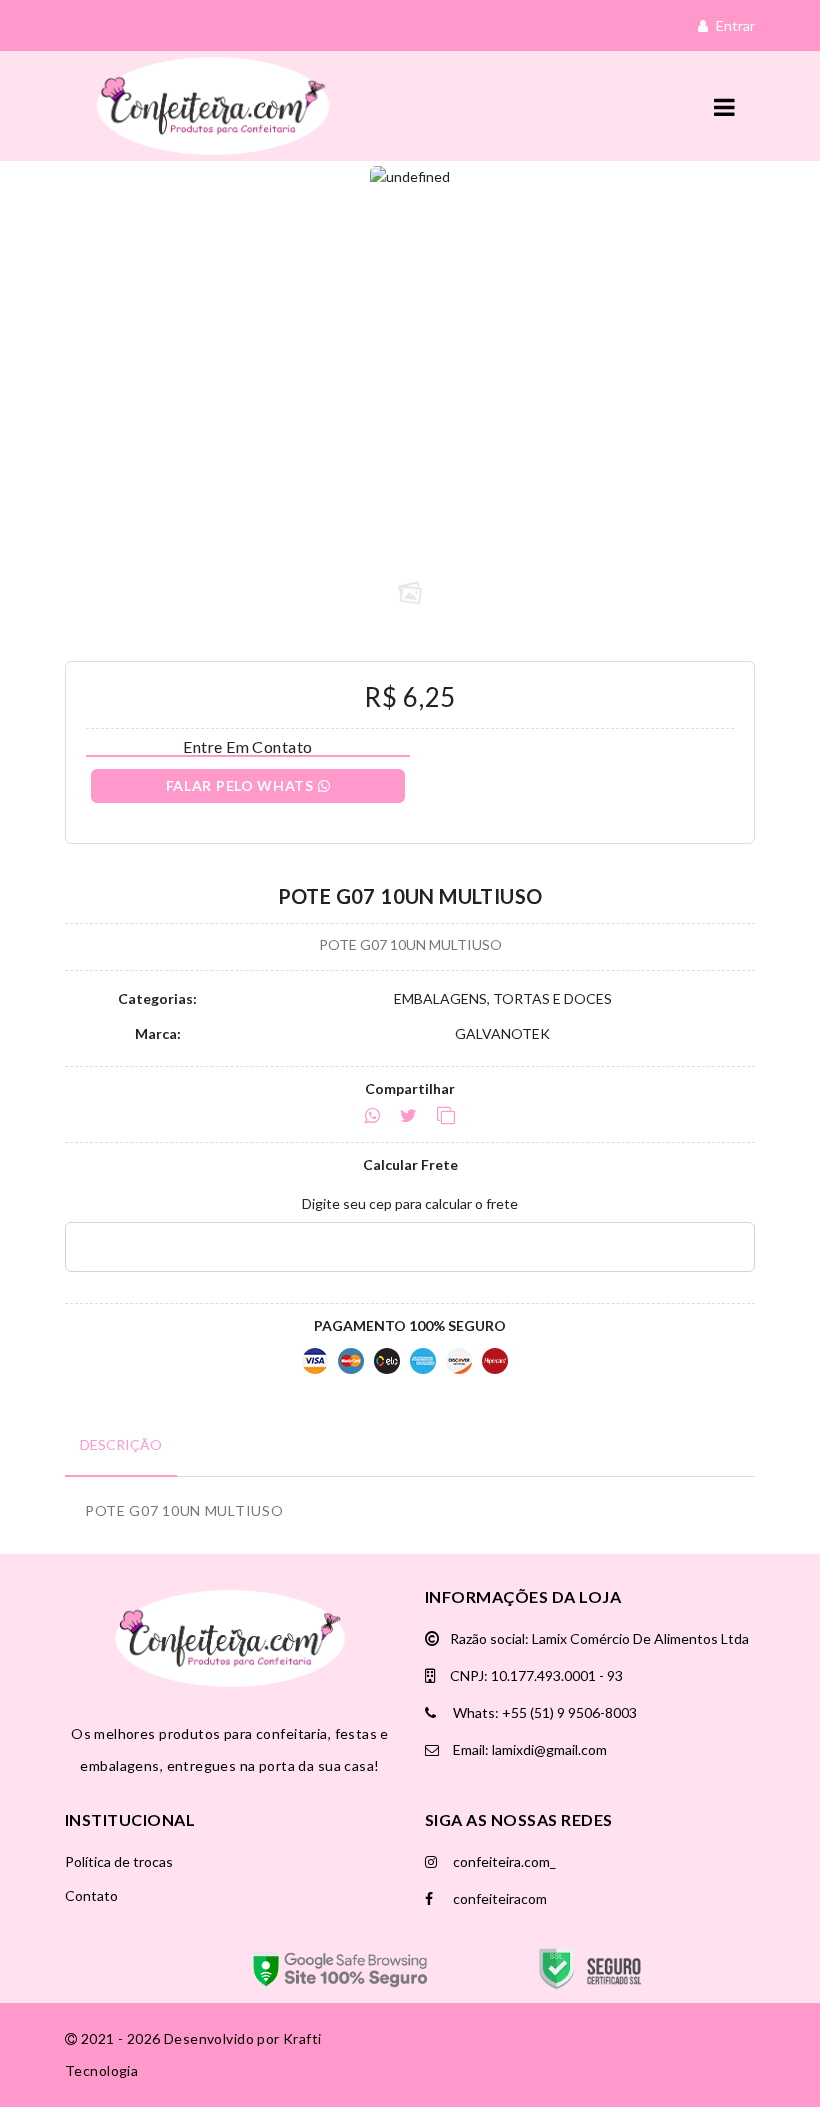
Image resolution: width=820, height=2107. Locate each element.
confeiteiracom (498, 1898)
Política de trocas (119, 1861)
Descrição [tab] (121, 1444)
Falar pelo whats (242, 785)
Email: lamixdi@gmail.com (528, 1749)
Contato (91, 1895)
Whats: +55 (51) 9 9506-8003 (543, 1712)
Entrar (734, 25)
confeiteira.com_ (503, 1861)
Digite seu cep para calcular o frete (410, 1203)
